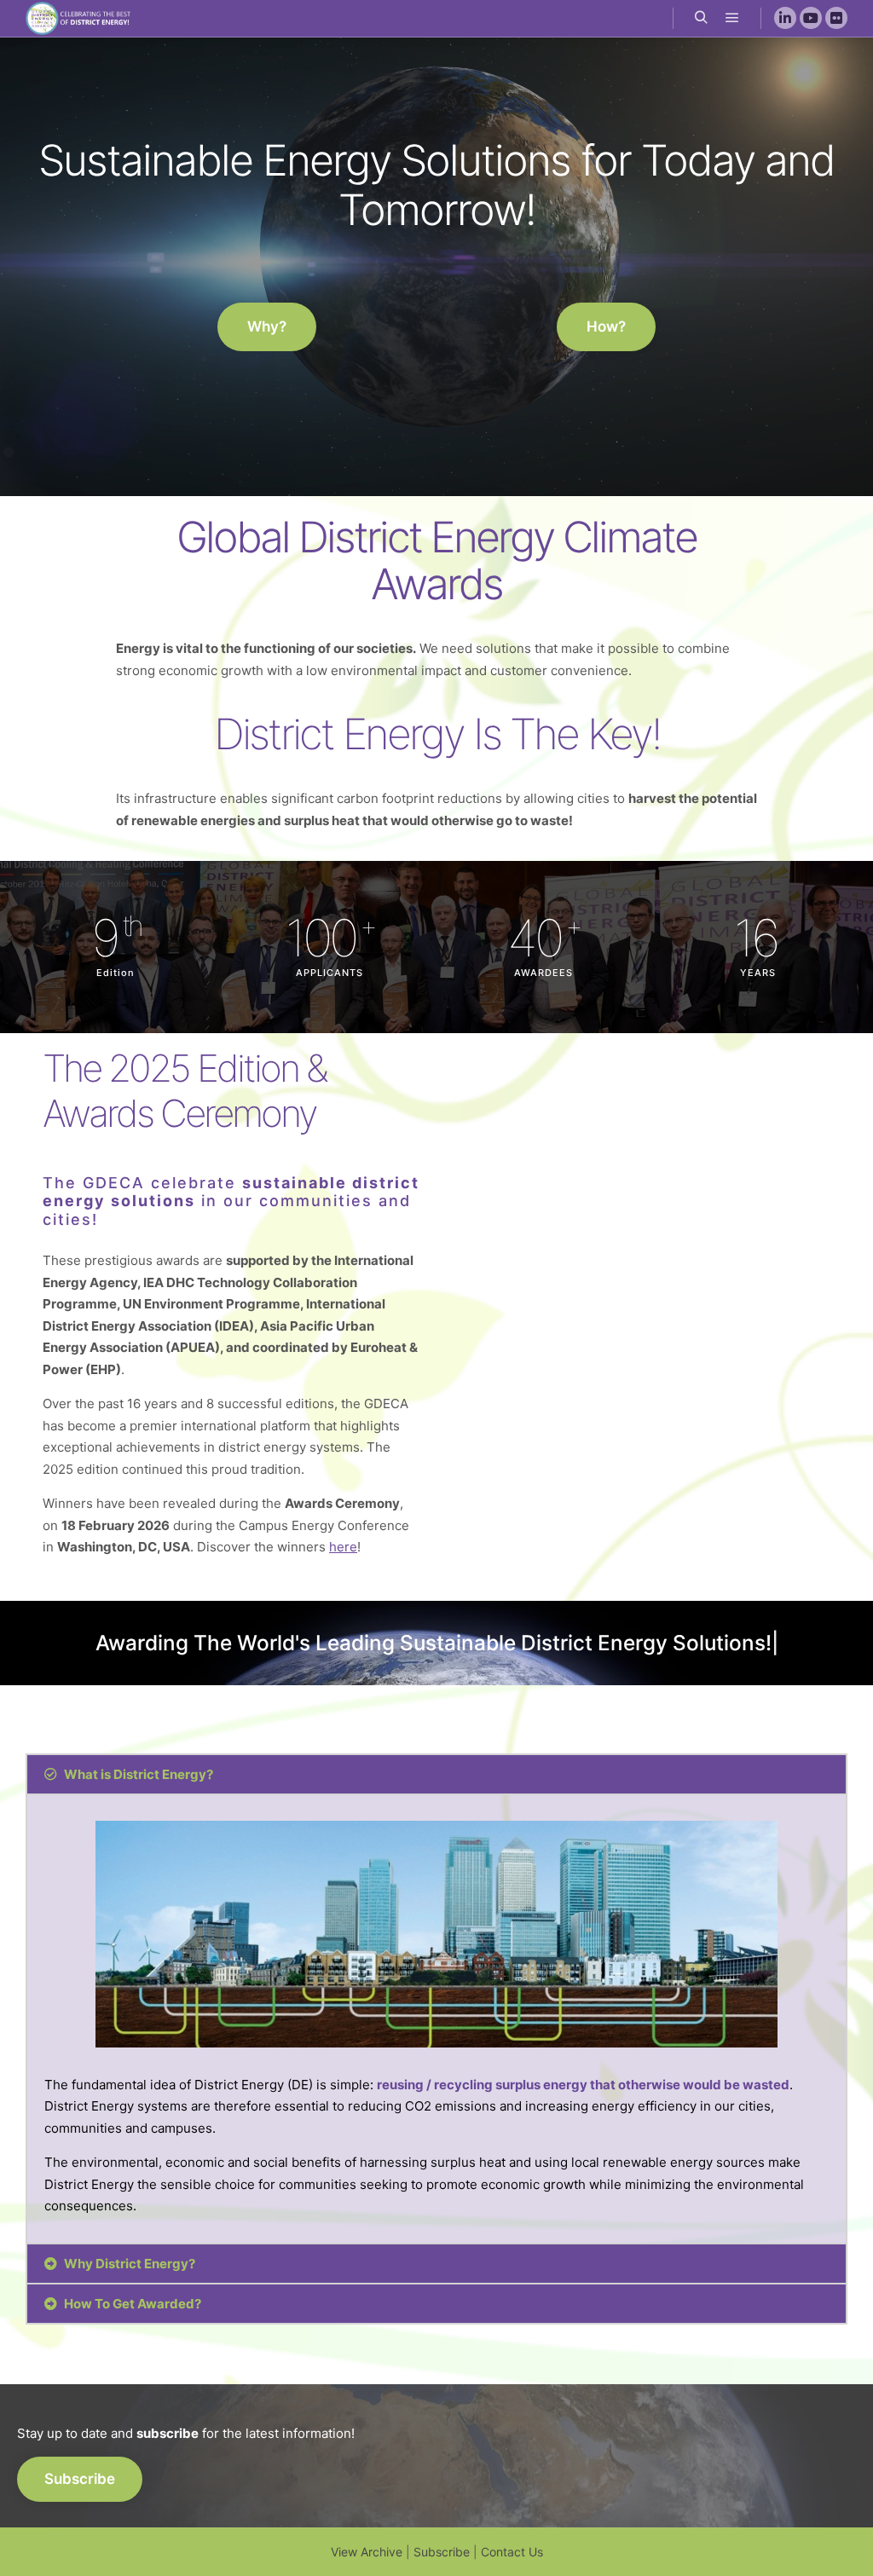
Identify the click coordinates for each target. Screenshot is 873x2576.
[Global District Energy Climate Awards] (81, 18)
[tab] (436, 1774)
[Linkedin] (785, 18)
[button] (267, 327)
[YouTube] (811, 18)
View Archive (367, 2552)
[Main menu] (732, 18)
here (343, 1547)
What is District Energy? (139, 1774)
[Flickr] (836, 18)
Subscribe (442, 2552)
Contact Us (512, 2552)
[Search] (702, 18)
